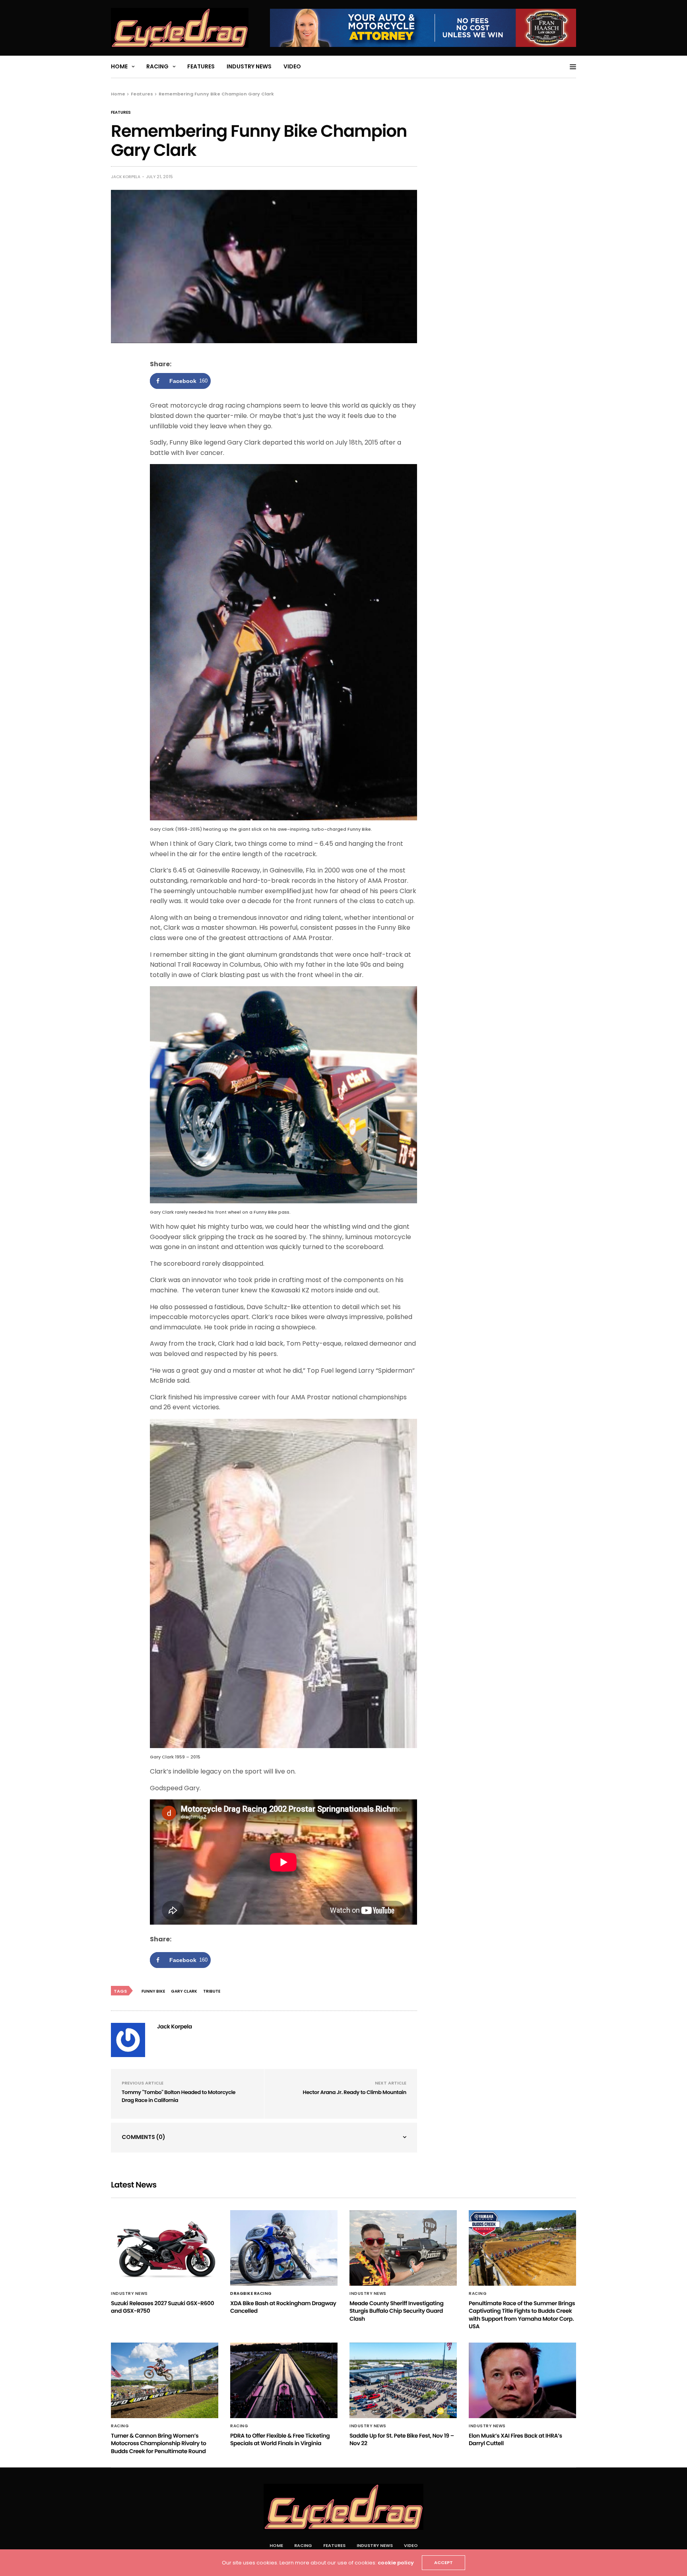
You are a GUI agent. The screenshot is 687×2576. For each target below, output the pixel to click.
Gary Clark (184, 1991)
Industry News (249, 66)
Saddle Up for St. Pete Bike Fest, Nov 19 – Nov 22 (402, 2440)
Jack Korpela (126, 177)
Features (201, 66)
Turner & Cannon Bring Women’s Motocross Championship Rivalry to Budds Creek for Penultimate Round (158, 2443)
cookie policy (396, 2563)
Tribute (212, 1991)
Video (292, 66)
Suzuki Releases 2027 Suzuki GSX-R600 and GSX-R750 (162, 2307)
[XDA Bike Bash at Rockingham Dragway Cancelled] (284, 2248)
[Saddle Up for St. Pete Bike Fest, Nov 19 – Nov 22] (403, 2380)
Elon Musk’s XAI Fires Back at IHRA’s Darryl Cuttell (515, 2440)
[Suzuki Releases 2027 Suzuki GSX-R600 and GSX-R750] (165, 2248)
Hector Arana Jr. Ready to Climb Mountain (355, 2092)
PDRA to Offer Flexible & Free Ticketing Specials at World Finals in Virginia (280, 2440)
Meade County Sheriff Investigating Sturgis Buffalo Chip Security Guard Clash (396, 2311)
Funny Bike (153, 1991)
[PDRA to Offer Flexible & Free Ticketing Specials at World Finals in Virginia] (284, 2380)
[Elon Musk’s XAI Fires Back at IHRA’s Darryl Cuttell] (522, 2380)
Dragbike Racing (251, 2294)
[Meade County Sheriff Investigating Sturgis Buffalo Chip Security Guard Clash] (403, 2248)
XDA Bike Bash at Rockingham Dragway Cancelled (283, 2307)
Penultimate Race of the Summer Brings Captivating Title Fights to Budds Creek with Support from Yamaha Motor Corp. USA (522, 2315)
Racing (157, 66)
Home (119, 66)
